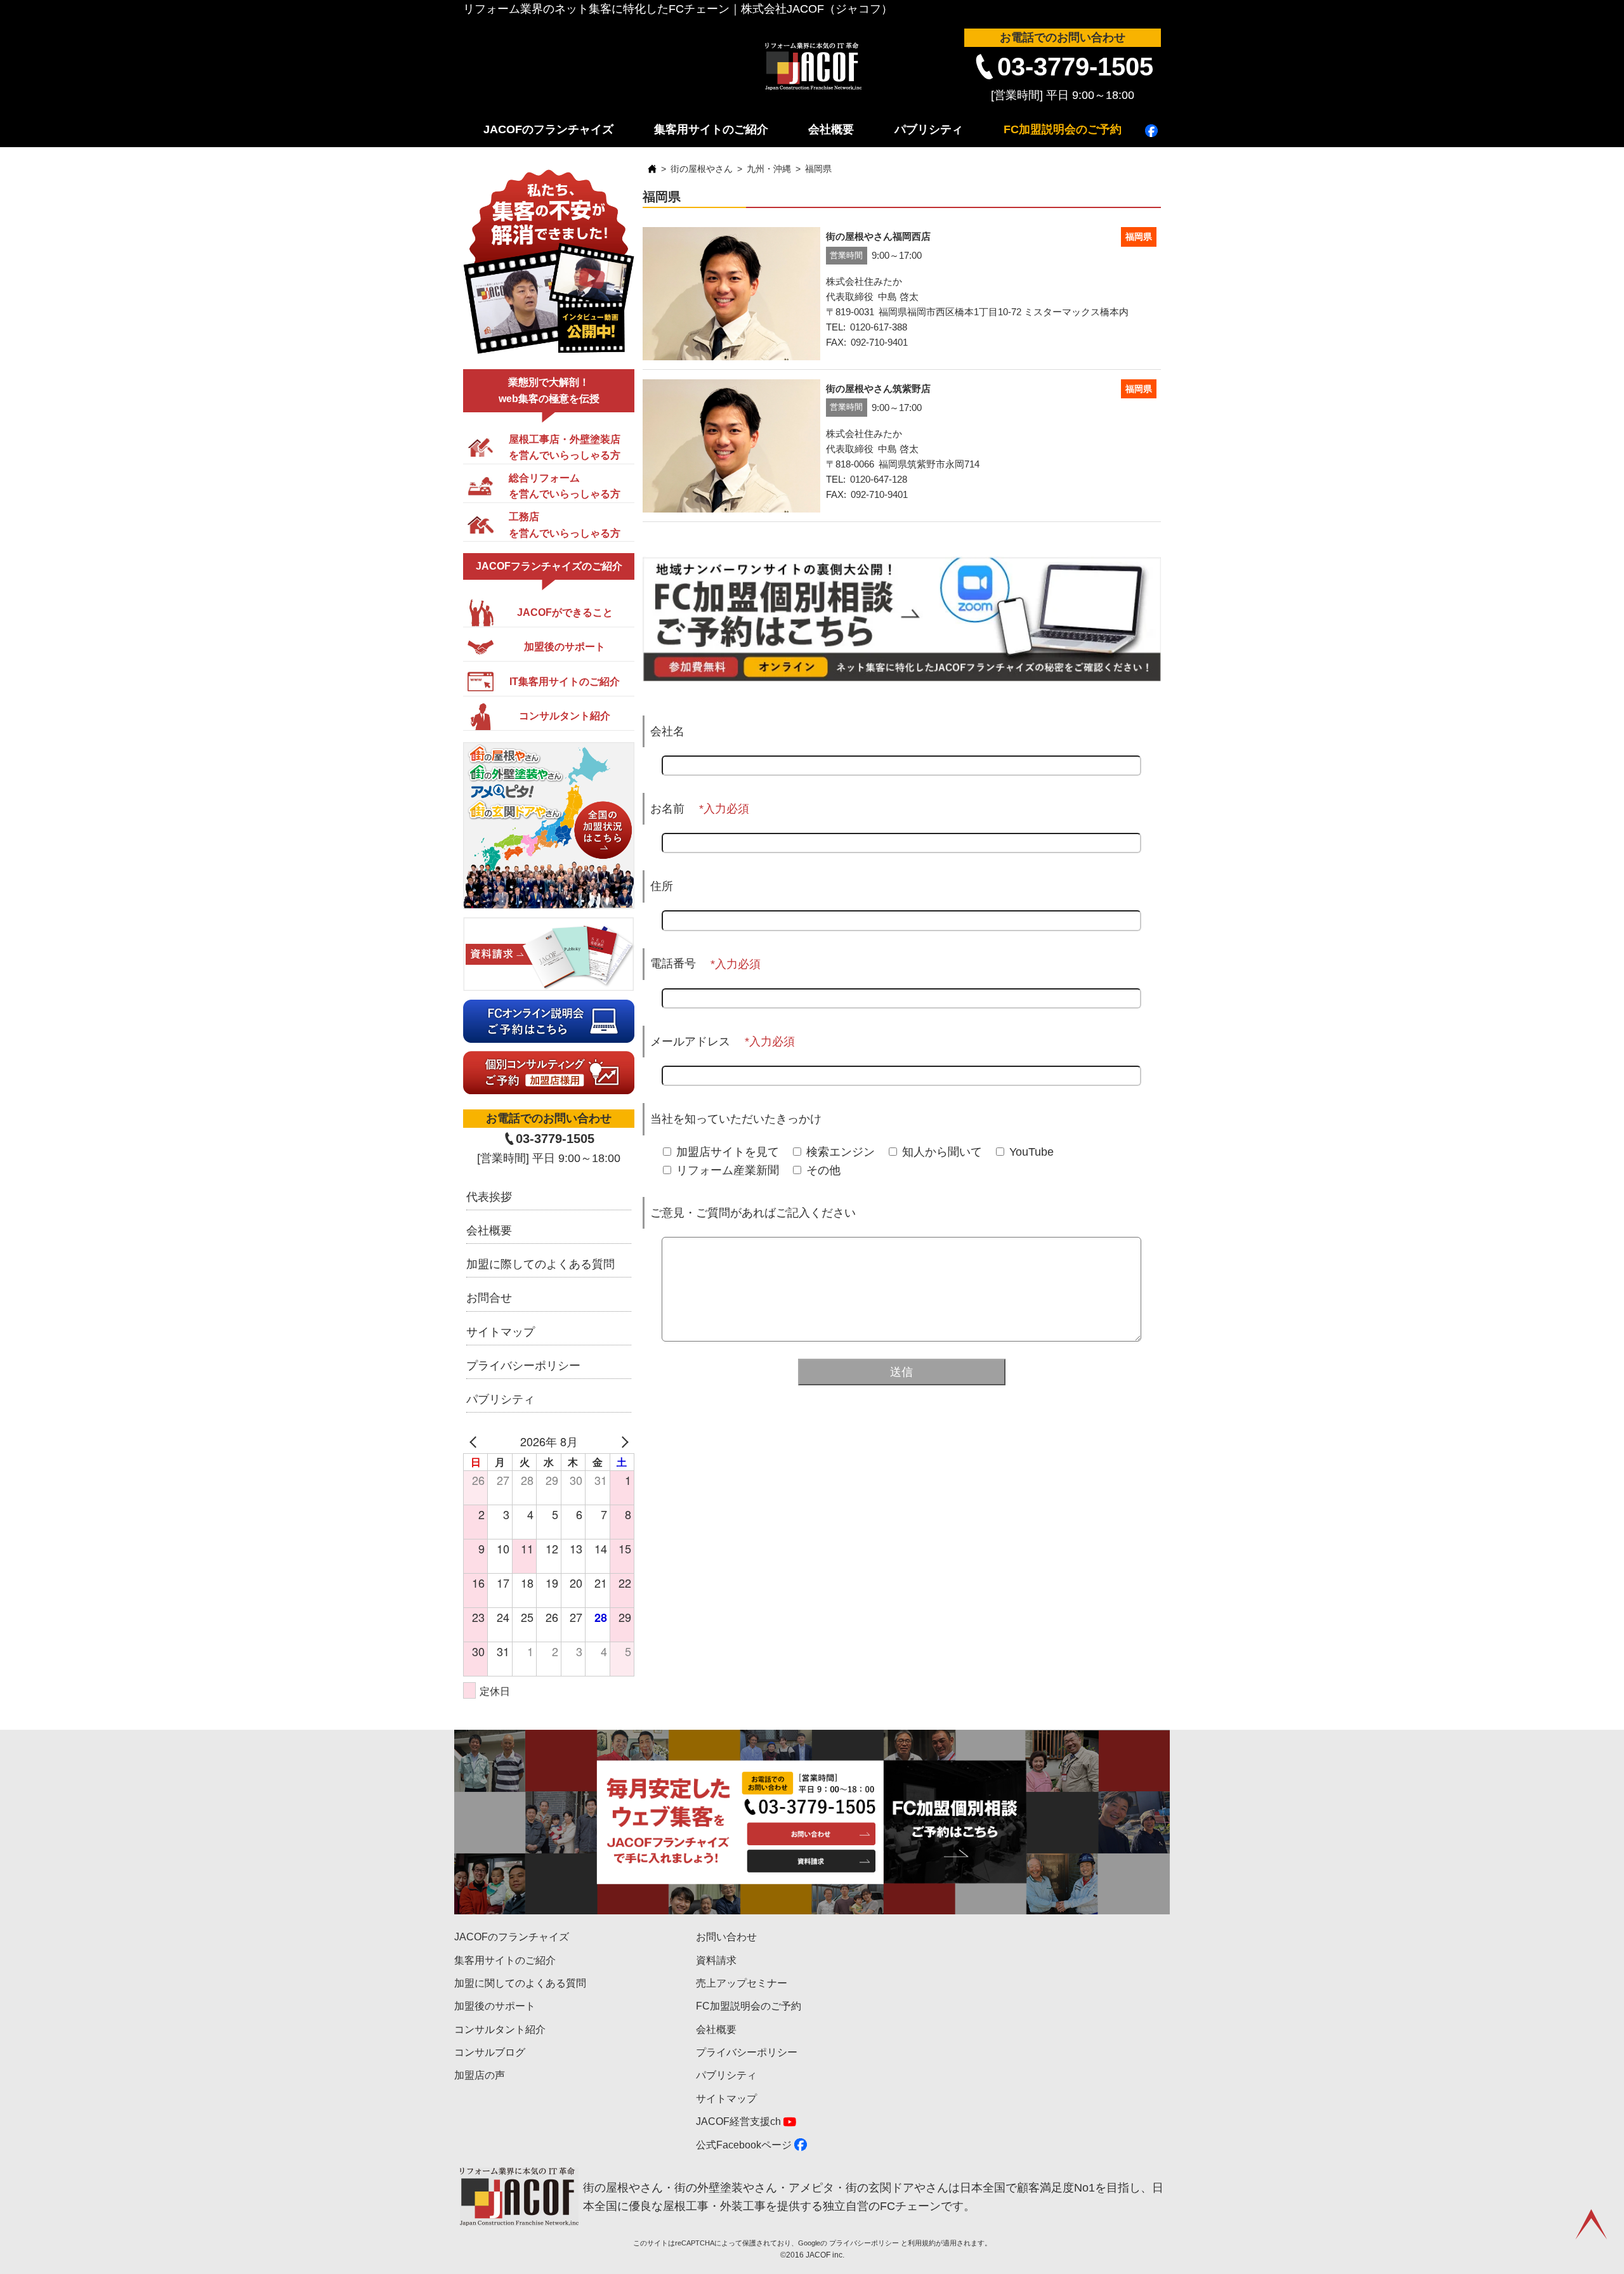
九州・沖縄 (769, 169)
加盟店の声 (480, 2075)
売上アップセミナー (742, 1983)
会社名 (667, 731)
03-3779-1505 (1075, 67)
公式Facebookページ (744, 2145)
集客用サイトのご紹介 (711, 129)
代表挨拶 (489, 1197)
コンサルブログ (490, 2052)
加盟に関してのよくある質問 (520, 1983)
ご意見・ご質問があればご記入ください (753, 1213)
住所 (662, 886)
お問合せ (489, 1298)
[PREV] (475, 1441)
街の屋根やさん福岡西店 (878, 236)
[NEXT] (622, 1441)
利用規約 (922, 2243)
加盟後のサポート (495, 2006)
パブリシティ (929, 129)
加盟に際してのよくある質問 (540, 1264)
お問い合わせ (726, 1937)
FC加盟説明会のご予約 (1063, 129)
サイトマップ (501, 1332)
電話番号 (673, 964)
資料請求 (716, 1960)
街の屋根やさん (702, 169)
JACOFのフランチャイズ (548, 129)
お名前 (667, 809)
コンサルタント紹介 (500, 2029)
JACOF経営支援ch (738, 2121)
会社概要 (831, 129)
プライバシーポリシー (523, 1366)
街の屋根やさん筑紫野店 (878, 389)
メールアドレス (690, 1042)
